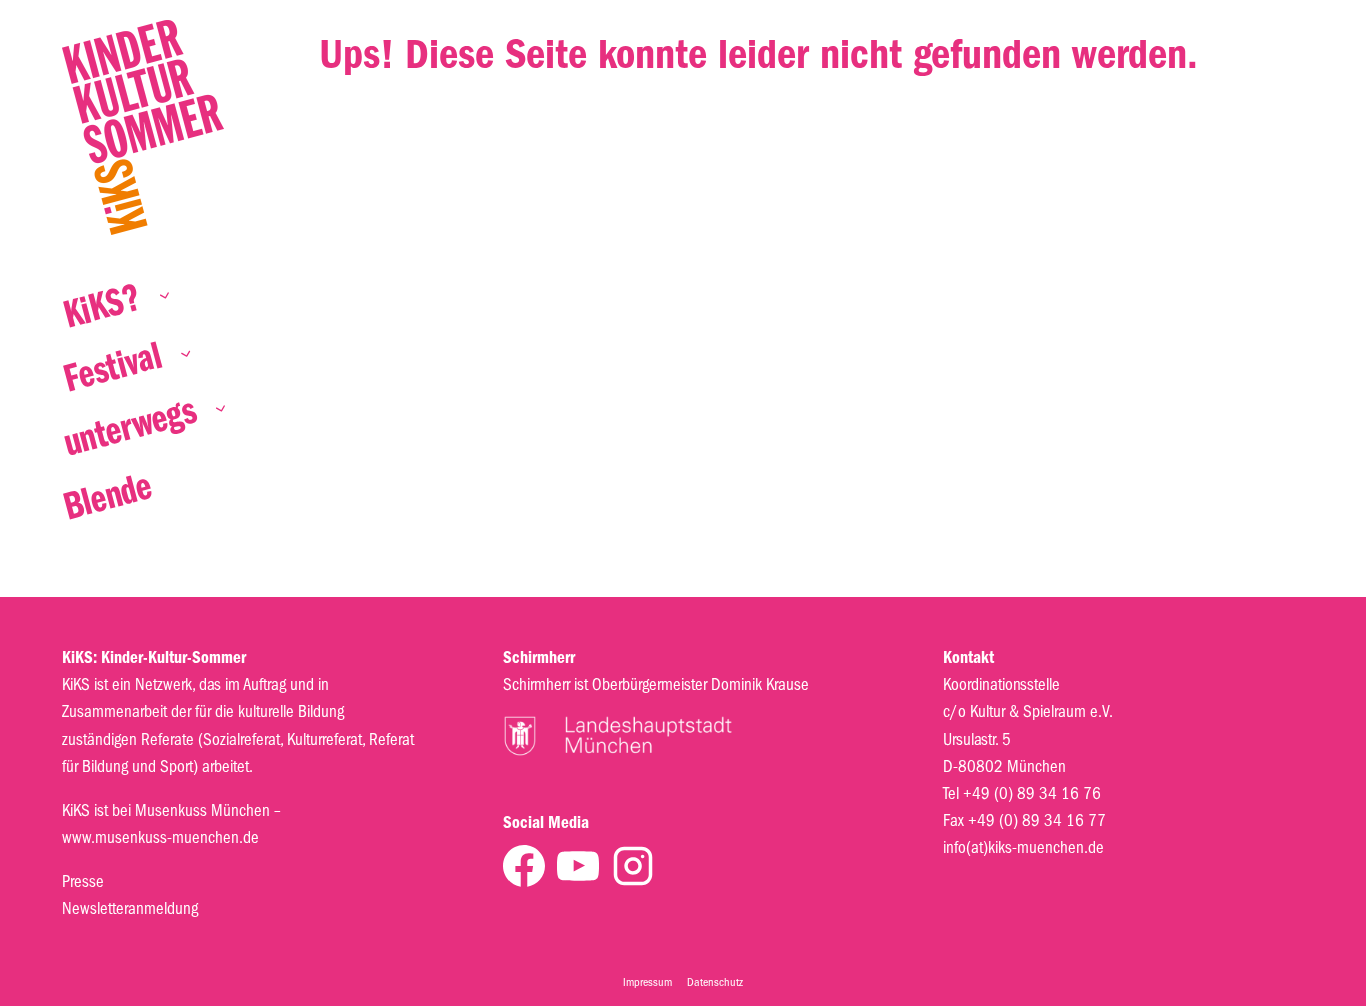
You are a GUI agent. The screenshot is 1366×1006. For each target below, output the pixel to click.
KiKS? (102, 308)
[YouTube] (578, 866)
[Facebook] (524, 866)
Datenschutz (715, 982)
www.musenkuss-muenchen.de (160, 837)
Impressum (647, 982)
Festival (113, 369)
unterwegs (130, 429)
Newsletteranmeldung (130, 908)
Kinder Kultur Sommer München (143, 127)
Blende (108, 499)
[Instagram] (633, 866)
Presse (83, 881)
